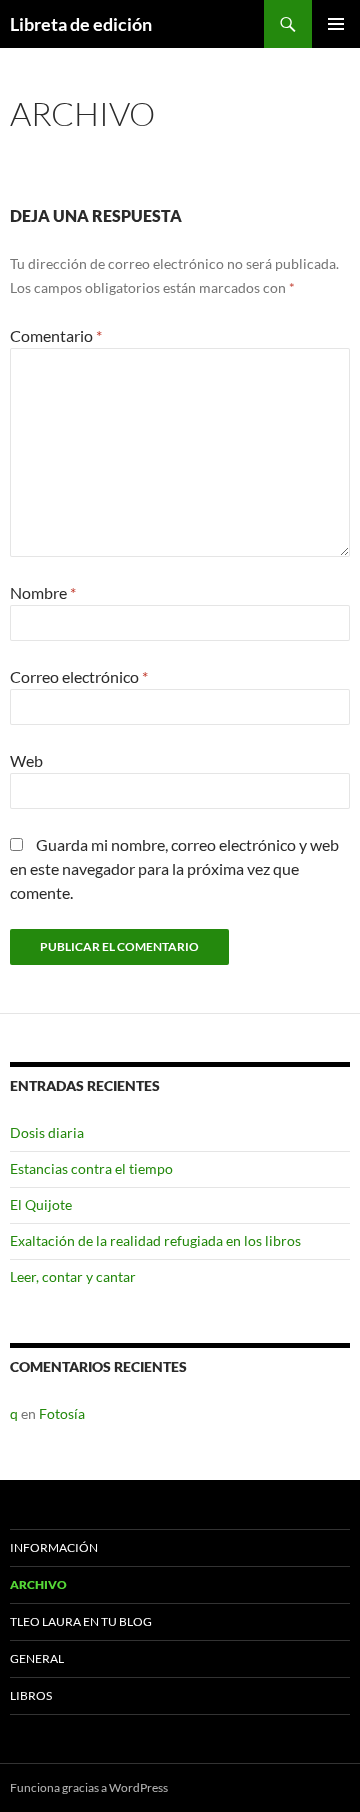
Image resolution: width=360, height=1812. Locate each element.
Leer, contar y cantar (73, 1276)
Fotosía (62, 1413)
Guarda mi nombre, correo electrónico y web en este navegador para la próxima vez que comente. (174, 868)
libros (31, 1695)
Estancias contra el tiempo (91, 1168)
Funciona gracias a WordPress (89, 1787)
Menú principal (336, 24)
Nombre (43, 592)
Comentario (56, 335)
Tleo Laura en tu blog (81, 1621)
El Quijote (41, 1204)
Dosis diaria (47, 1132)
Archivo (38, 1584)
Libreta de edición (81, 24)
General (37, 1658)
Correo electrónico (79, 676)
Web (26, 760)
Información (54, 1547)
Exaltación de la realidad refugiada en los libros (155, 1240)
